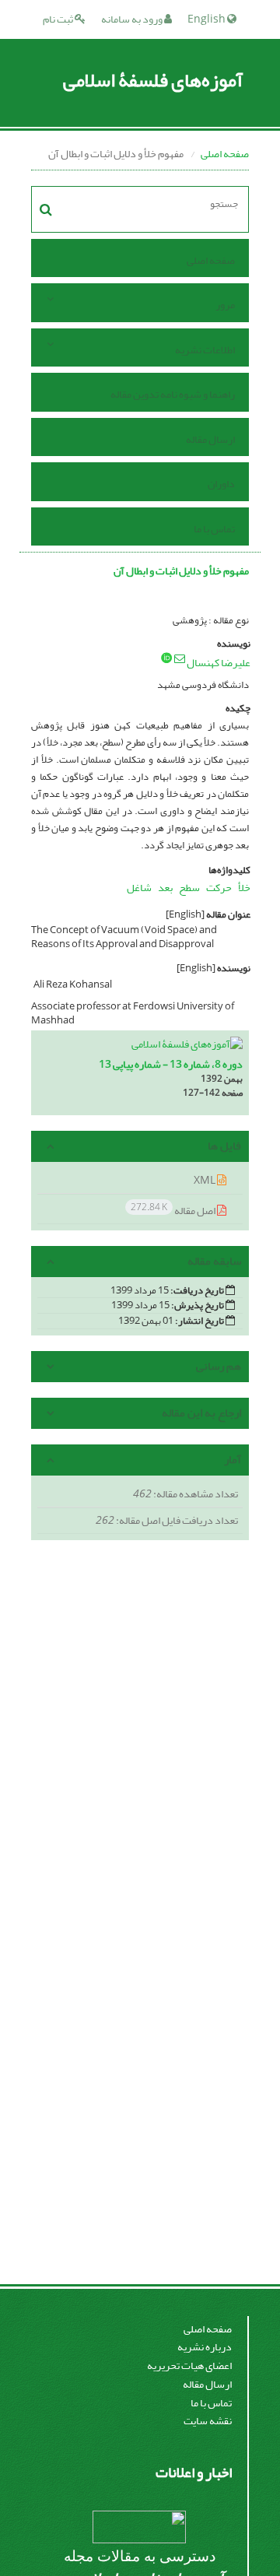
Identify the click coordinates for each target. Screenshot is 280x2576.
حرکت (219, 888)
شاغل (139, 888)
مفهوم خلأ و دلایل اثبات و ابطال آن (181, 571)
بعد (165, 888)
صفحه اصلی (225, 154)
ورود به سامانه (133, 19)
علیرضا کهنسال (219, 663)
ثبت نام (59, 19)
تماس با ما (214, 529)
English (207, 19)
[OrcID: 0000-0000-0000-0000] (166, 658)
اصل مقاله (174, 1210)
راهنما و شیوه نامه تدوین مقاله (173, 394)
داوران (221, 484)
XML (205, 1180)
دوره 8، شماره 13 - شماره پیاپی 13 (171, 1064)
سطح (189, 888)
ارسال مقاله (210, 439)
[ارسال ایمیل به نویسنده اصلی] (180, 658)
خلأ (244, 888)
